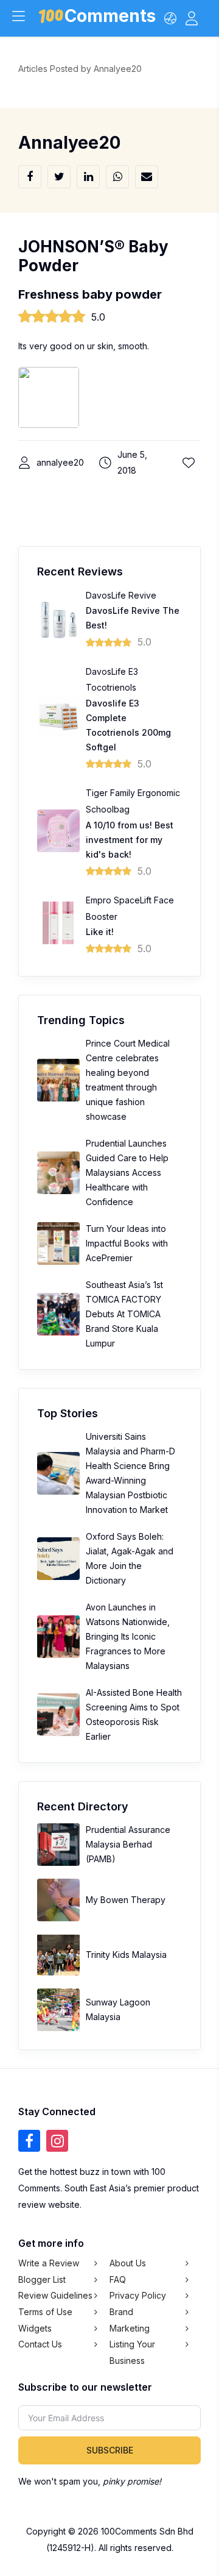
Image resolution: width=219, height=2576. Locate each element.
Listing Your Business (132, 2352)
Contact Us (40, 2344)
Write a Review (49, 2263)
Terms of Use (45, 2312)
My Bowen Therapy (126, 1900)
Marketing (130, 2328)
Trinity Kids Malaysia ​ (127, 1955)
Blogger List (42, 2279)
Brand (121, 2312)
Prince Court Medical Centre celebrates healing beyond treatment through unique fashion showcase (128, 1080)
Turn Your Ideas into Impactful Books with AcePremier (127, 1243)
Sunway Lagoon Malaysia (118, 2009)
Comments (110, 18)
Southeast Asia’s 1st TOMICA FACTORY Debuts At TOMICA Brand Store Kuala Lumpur (124, 1314)
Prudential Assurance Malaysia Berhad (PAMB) (128, 1844)
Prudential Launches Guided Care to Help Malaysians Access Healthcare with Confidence (127, 1172)
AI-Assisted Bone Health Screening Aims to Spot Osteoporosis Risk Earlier (134, 1714)
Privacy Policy (138, 2295)
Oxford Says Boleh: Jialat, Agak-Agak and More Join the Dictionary (130, 1558)
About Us (128, 2263)
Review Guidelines (55, 2295)
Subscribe (110, 2450)
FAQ (118, 2279)
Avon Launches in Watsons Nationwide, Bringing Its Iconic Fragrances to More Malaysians (128, 1636)
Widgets (35, 2328)
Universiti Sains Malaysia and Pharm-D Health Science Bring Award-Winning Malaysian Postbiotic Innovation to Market (130, 1473)
